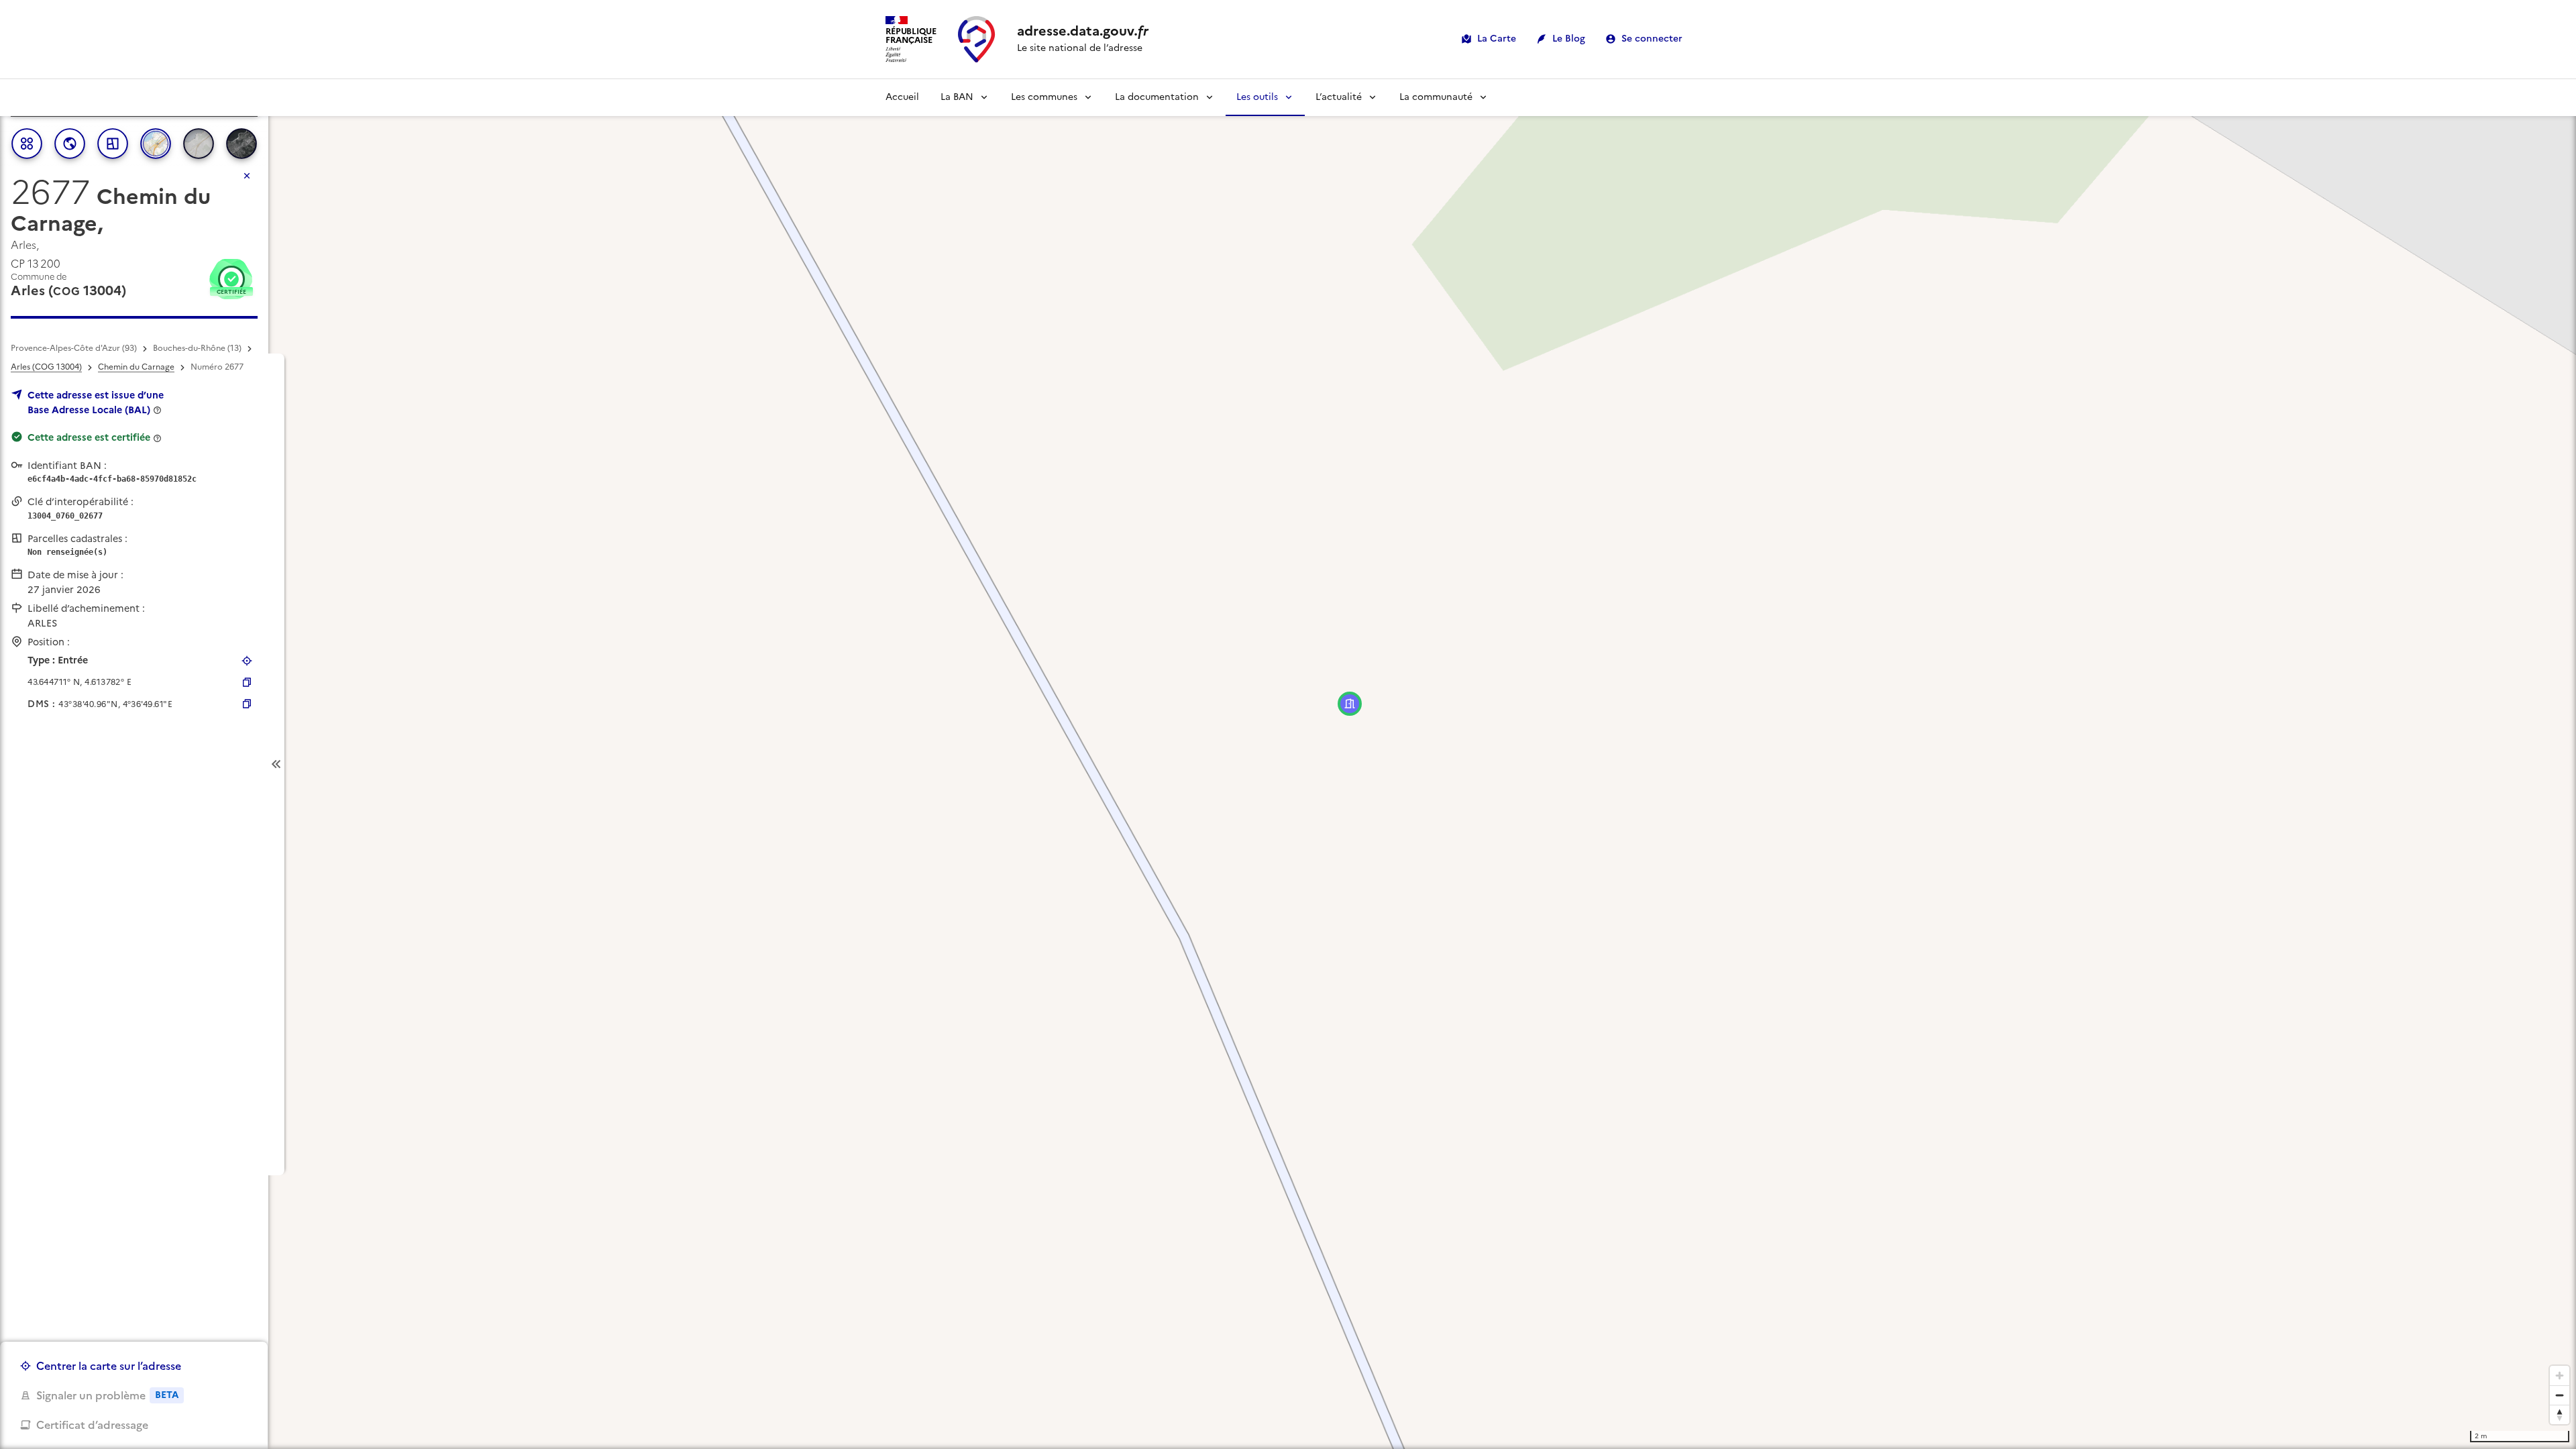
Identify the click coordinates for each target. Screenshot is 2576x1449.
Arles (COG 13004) (46, 367)
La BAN (957, 97)
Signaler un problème (107, 1395)
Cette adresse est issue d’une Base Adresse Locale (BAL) (96, 402)
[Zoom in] (2560, 1376)
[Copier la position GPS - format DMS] (247, 704)
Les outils (1257, 97)
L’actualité (1339, 97)
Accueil (902, 97)
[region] (1288, 764)
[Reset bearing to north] (2560, 1414)
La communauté (1436, 97)
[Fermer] (247, 176)
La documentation (1157, 97)
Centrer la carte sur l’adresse (109, 1366)
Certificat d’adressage (92, 1425)
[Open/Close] (276, 764)
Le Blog (1569, 39)
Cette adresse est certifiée (89, 437)
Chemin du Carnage (136, 367)
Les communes (1044, 97)
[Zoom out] (2560, 1395)
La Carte (1497, 39)
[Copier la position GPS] (247, 682)
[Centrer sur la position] (247, 661)
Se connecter (1652, 39)
